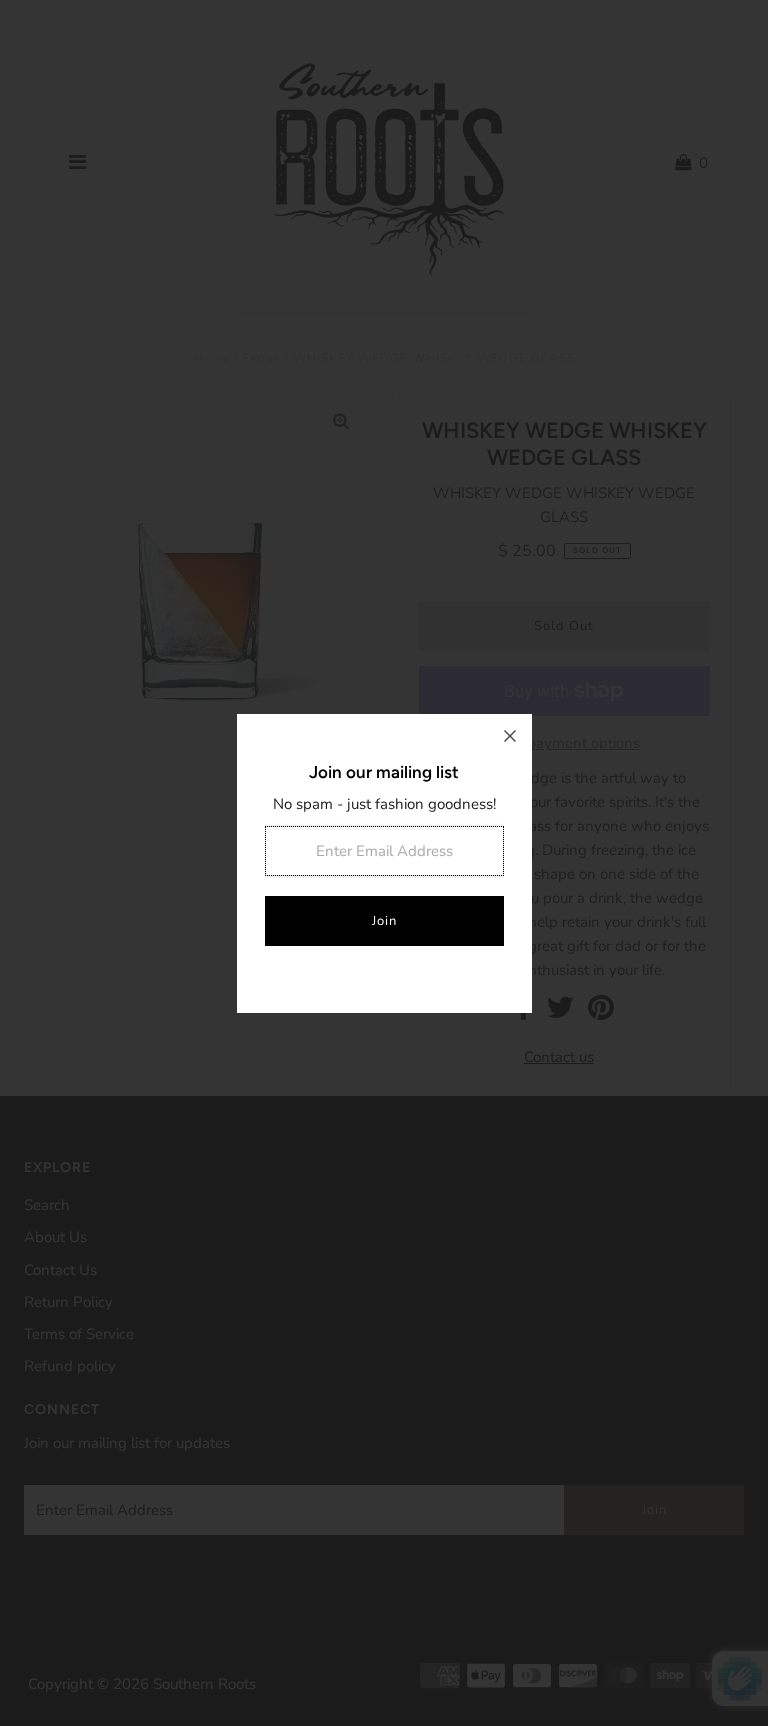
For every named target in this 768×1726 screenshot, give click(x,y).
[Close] (510, 736)
